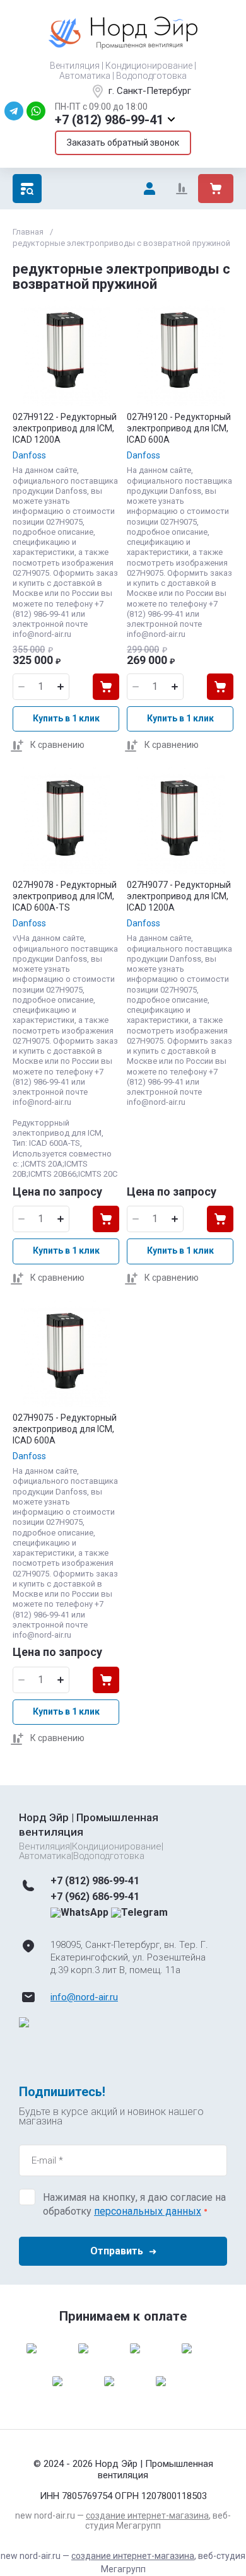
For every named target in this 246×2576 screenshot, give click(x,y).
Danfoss (29, 455)
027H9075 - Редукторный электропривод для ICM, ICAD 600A (65, 1429)
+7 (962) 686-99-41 (95, 1897)
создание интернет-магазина (147, 2515)
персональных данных (148, 2211)
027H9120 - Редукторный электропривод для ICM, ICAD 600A (179, 428)
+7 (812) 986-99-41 (109, 120)
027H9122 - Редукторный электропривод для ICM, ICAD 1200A (65, 428)
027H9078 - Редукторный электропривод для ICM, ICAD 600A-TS (65, 896)
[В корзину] (106, 687)
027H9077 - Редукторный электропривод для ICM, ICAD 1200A (179, 896)
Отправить (117, 2251)
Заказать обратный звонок (123, 143)
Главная (28, 232)
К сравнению (57, 745)
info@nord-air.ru (84, 1997)
